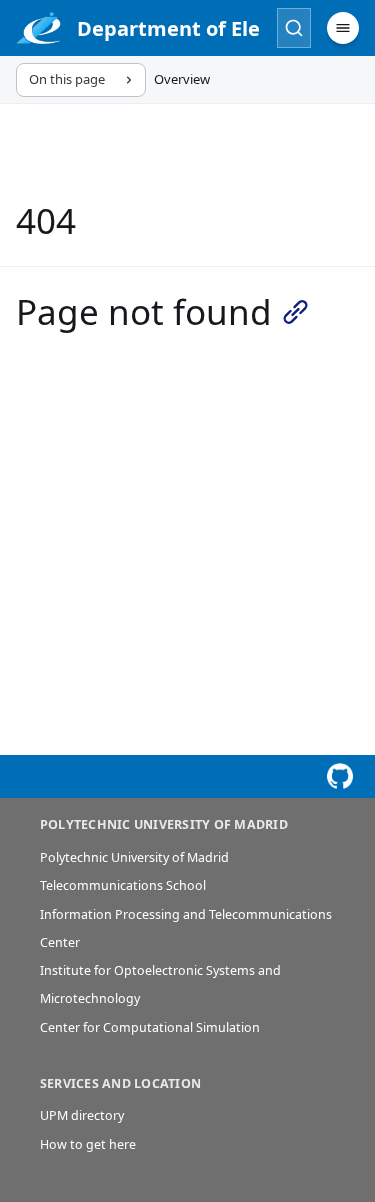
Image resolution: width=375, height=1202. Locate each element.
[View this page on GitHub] (340, 776)
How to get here (88, 1144)
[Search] (294, 28)
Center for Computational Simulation (150, 1027)
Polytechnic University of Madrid (134, 857)
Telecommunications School (123, 885)
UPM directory (82, 1115)
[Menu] (343, 28)
